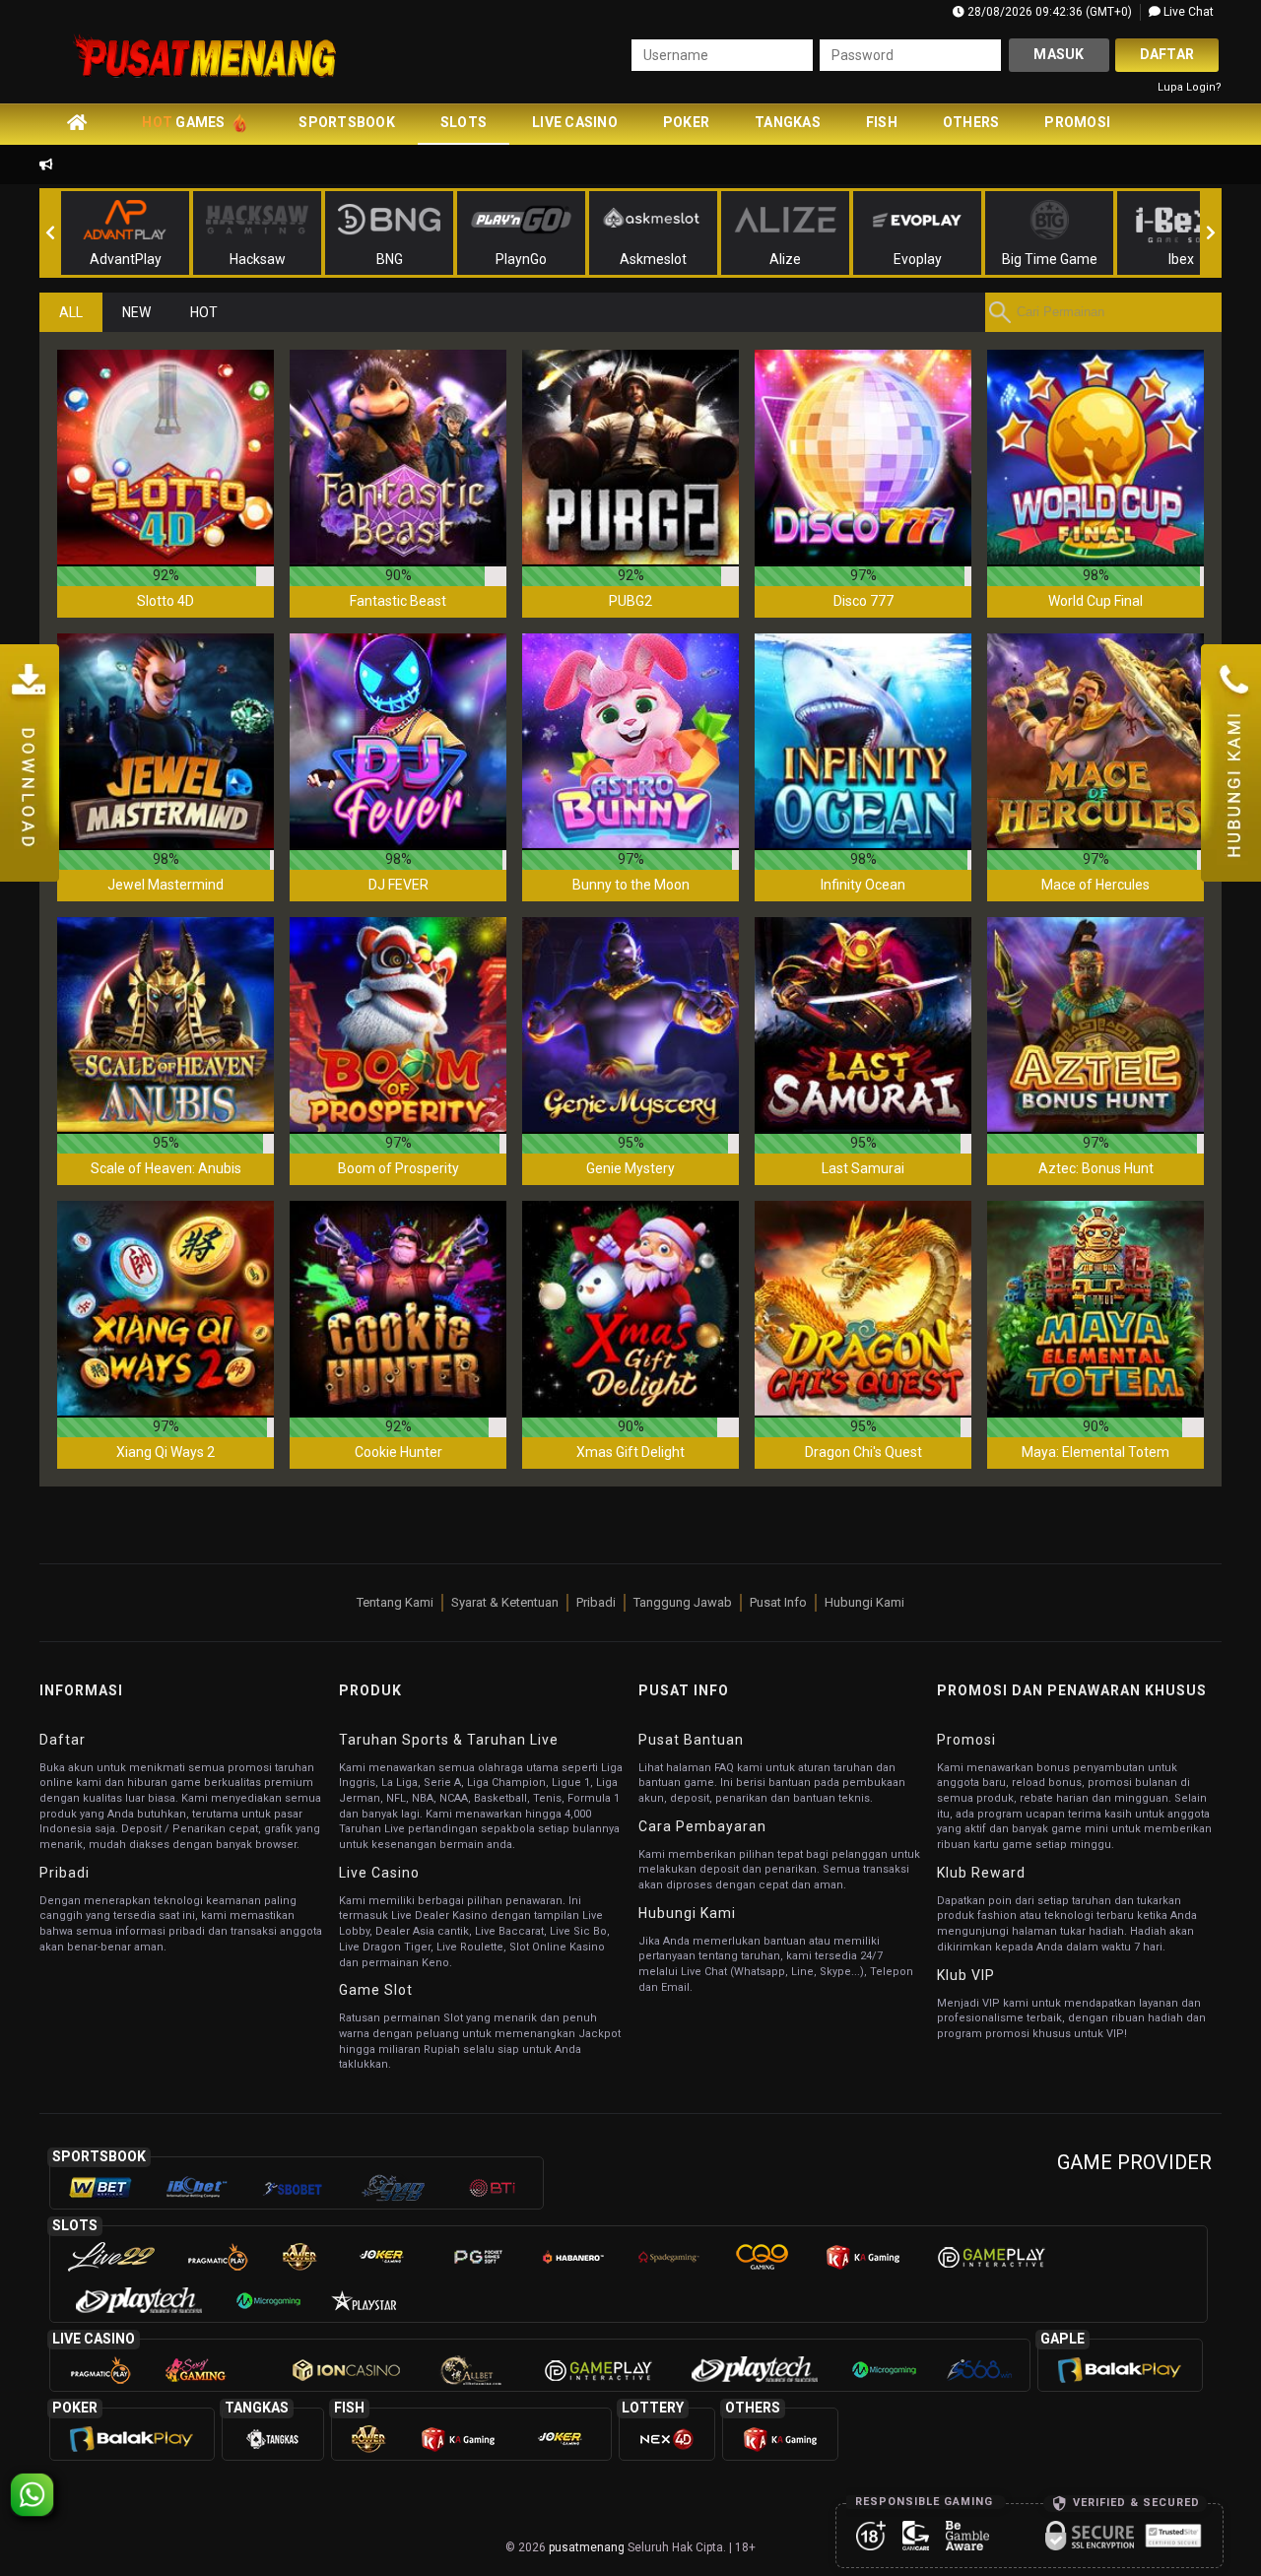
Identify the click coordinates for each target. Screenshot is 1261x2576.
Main (166, 457)
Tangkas (788, 122)
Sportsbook (347, 122)
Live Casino (575, 122)
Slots (464, 122)
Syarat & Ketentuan (505, 1602)
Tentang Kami (395, 1602)
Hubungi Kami (864, 1602)
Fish (882, 122)
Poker (686, 122)
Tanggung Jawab (683, 1602)
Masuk (1059, 54)
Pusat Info (778, 1602)
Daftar (1167, 54)
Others (971, 122)
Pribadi (596, 1602)
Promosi (1077, 122)
